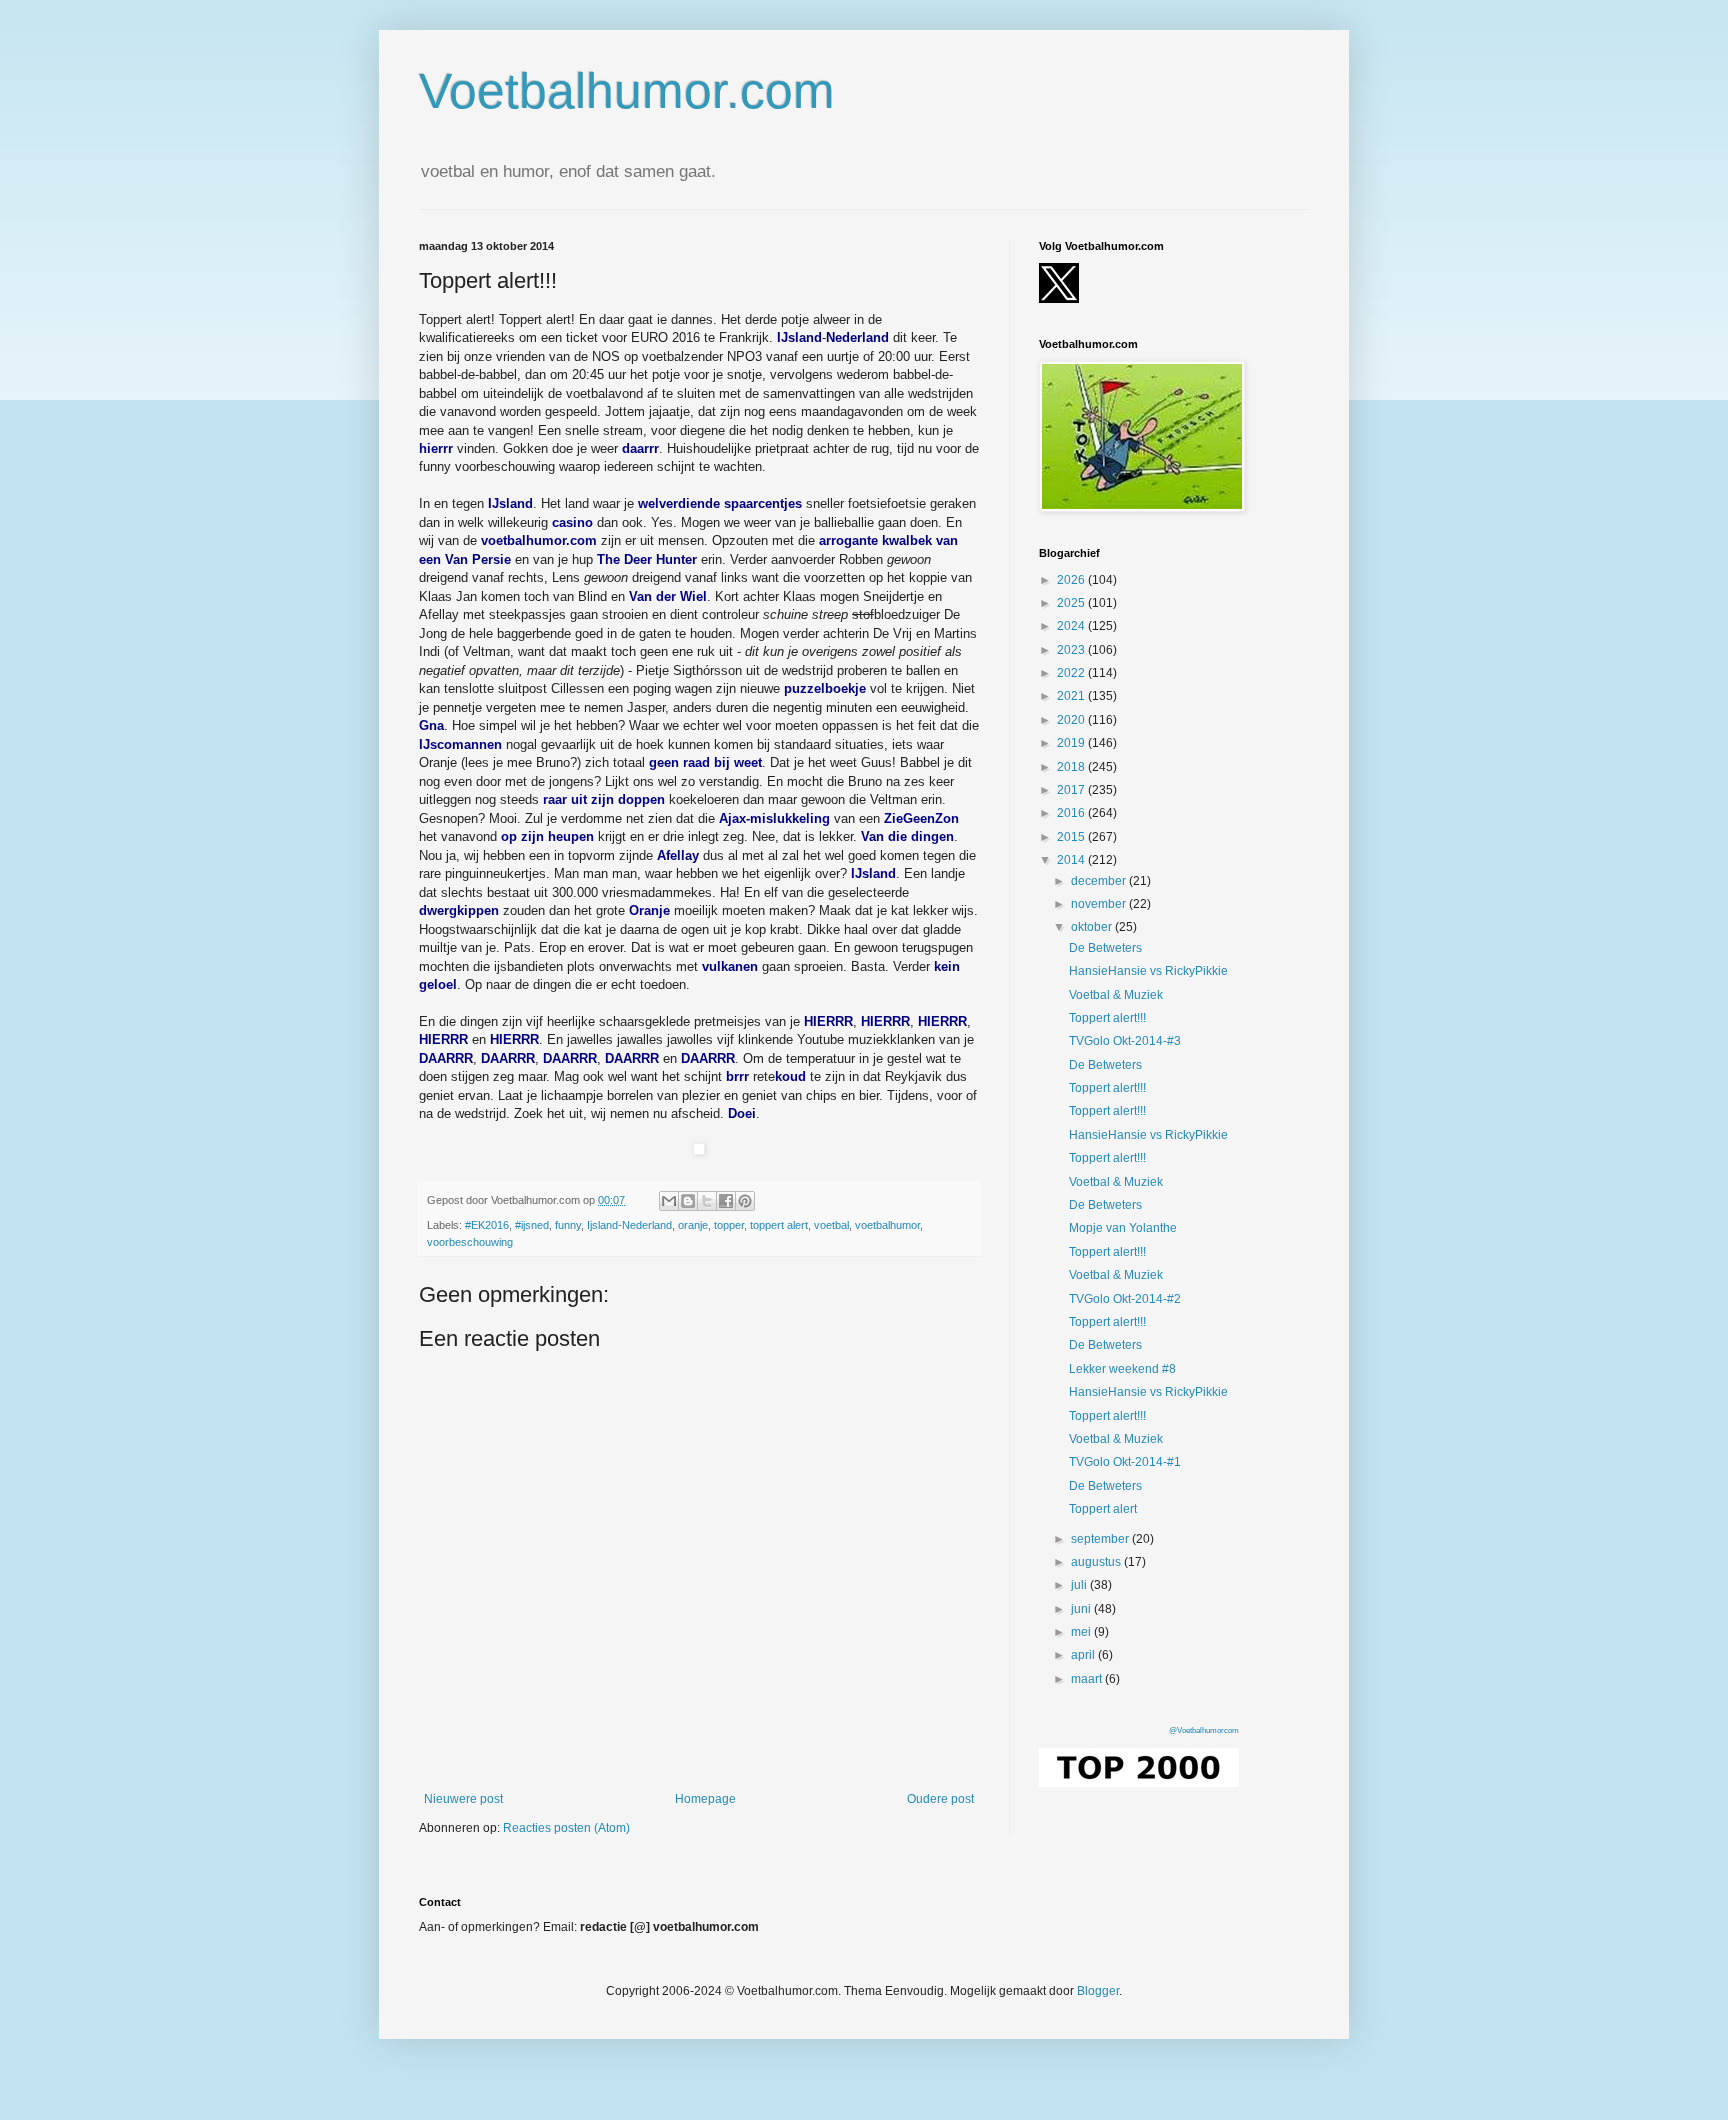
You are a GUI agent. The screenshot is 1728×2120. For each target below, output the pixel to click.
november (1100, 904)
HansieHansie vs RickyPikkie (1148, 971)
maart (1088, 1679)
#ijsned (532, 1225)
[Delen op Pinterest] (745, 1201)
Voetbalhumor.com (627, 91)
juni (1082, 1609)
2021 (1072, 696)
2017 (1072, 790)
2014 (1072, 860)
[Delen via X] (707, 1201)
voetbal (831, 1225)
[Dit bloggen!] (688, 1201)
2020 (1072, 720)
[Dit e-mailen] (669, 1201)
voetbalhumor (887, 1225)
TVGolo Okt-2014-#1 (1125, 1462)
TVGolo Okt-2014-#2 (1125, 1299)
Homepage (705, 1799)
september (1101, 1539)
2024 (1072, 626)
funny (568, 1225)
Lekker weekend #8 (1122, 1369)
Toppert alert (1103, 1509)
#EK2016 (487, 1225)
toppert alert (779, 1225)
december (1100, 881)
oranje (693, 1225)
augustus (1097, 1562)
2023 (1072, 650)
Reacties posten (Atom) (566, 1828)
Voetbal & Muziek (1116, 995)
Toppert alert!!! (1107, 1018)
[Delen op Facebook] (726, 1201)
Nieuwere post (463, 1799)
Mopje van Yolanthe (1123, 1228)
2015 (1072, 837)
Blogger (1098, 1991)
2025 (1072, 603)
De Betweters (1105, 948)
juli (1080, 1585)
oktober (1093, 927)
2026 (1072, 580)
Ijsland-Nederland (629, 1225)
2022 (1072, 673)
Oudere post (940, 1799)
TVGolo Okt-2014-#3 (1125, 1041)
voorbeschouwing (470, 1242)
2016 (1072, 813)
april (1084, 1655)
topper (729, 1225)
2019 (1072, 743)
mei (1082, 1632)
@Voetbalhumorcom (1204, 1730)
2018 (1072, 767)
